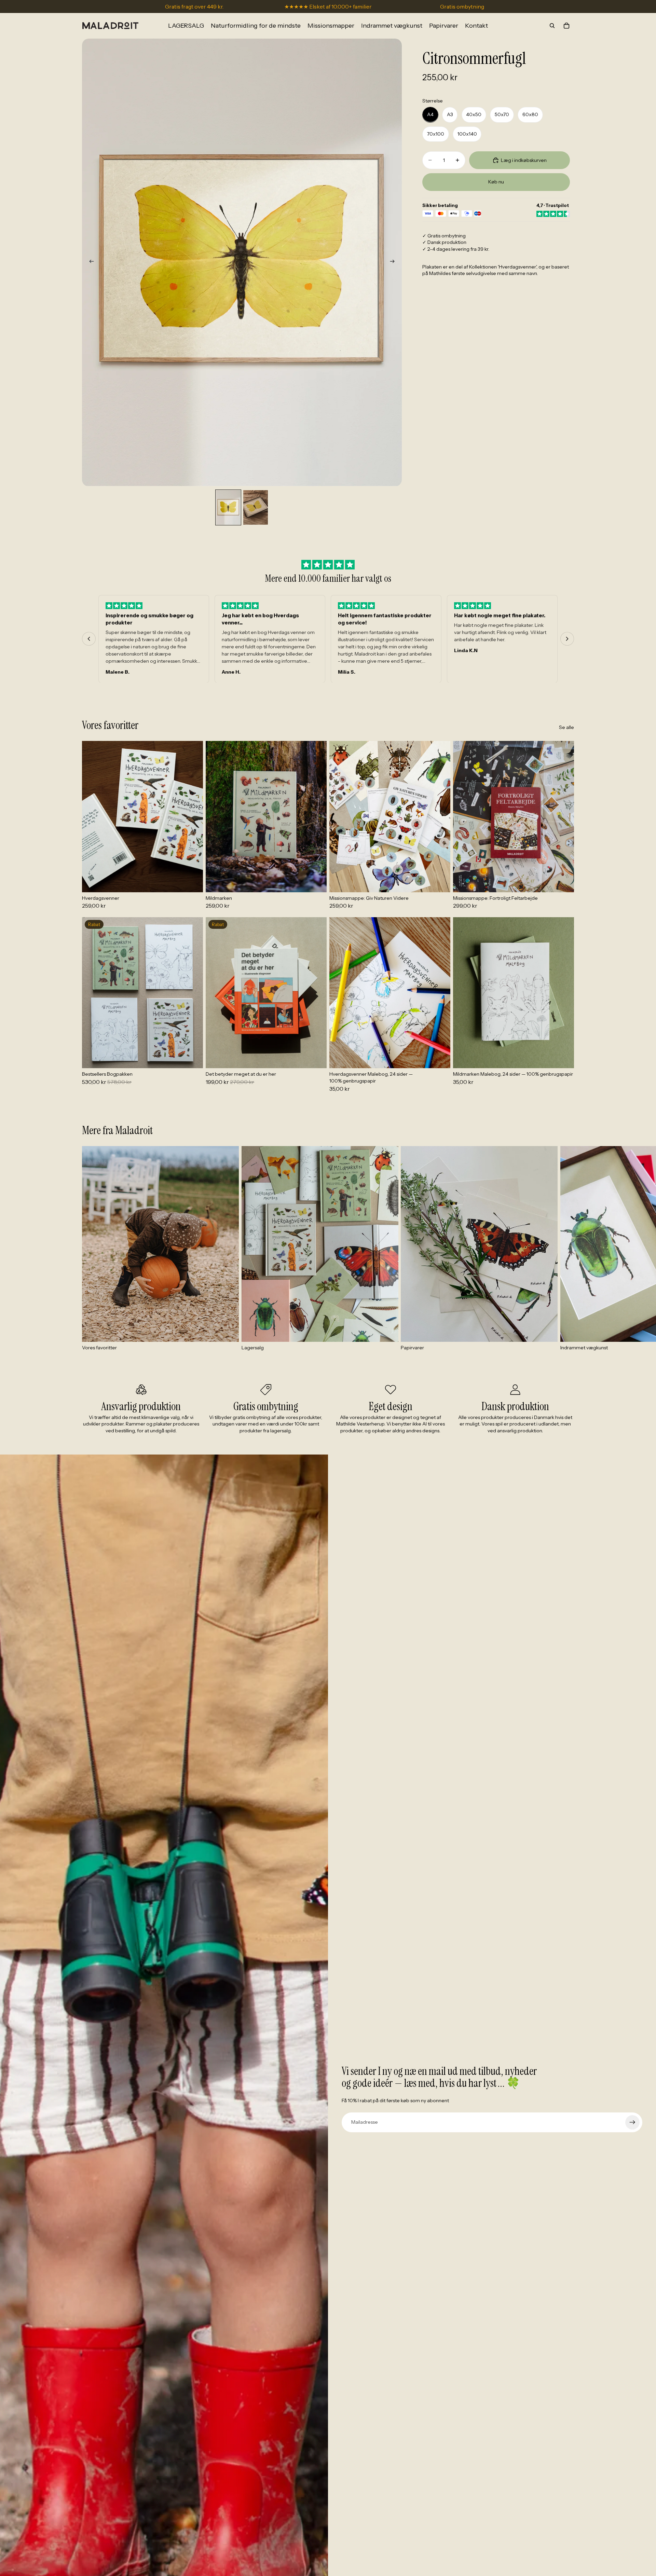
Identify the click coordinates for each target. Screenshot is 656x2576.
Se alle (566, 727)
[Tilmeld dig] (632, 2122)
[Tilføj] (440, 882)
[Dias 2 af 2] (256, 507)
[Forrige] (89, 639)
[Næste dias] (394, 262)
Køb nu (496, 181)
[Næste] (567, 639)
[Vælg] (192, 882)
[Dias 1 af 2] (228, 507)
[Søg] (552, 26)
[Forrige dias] (90, 262)
